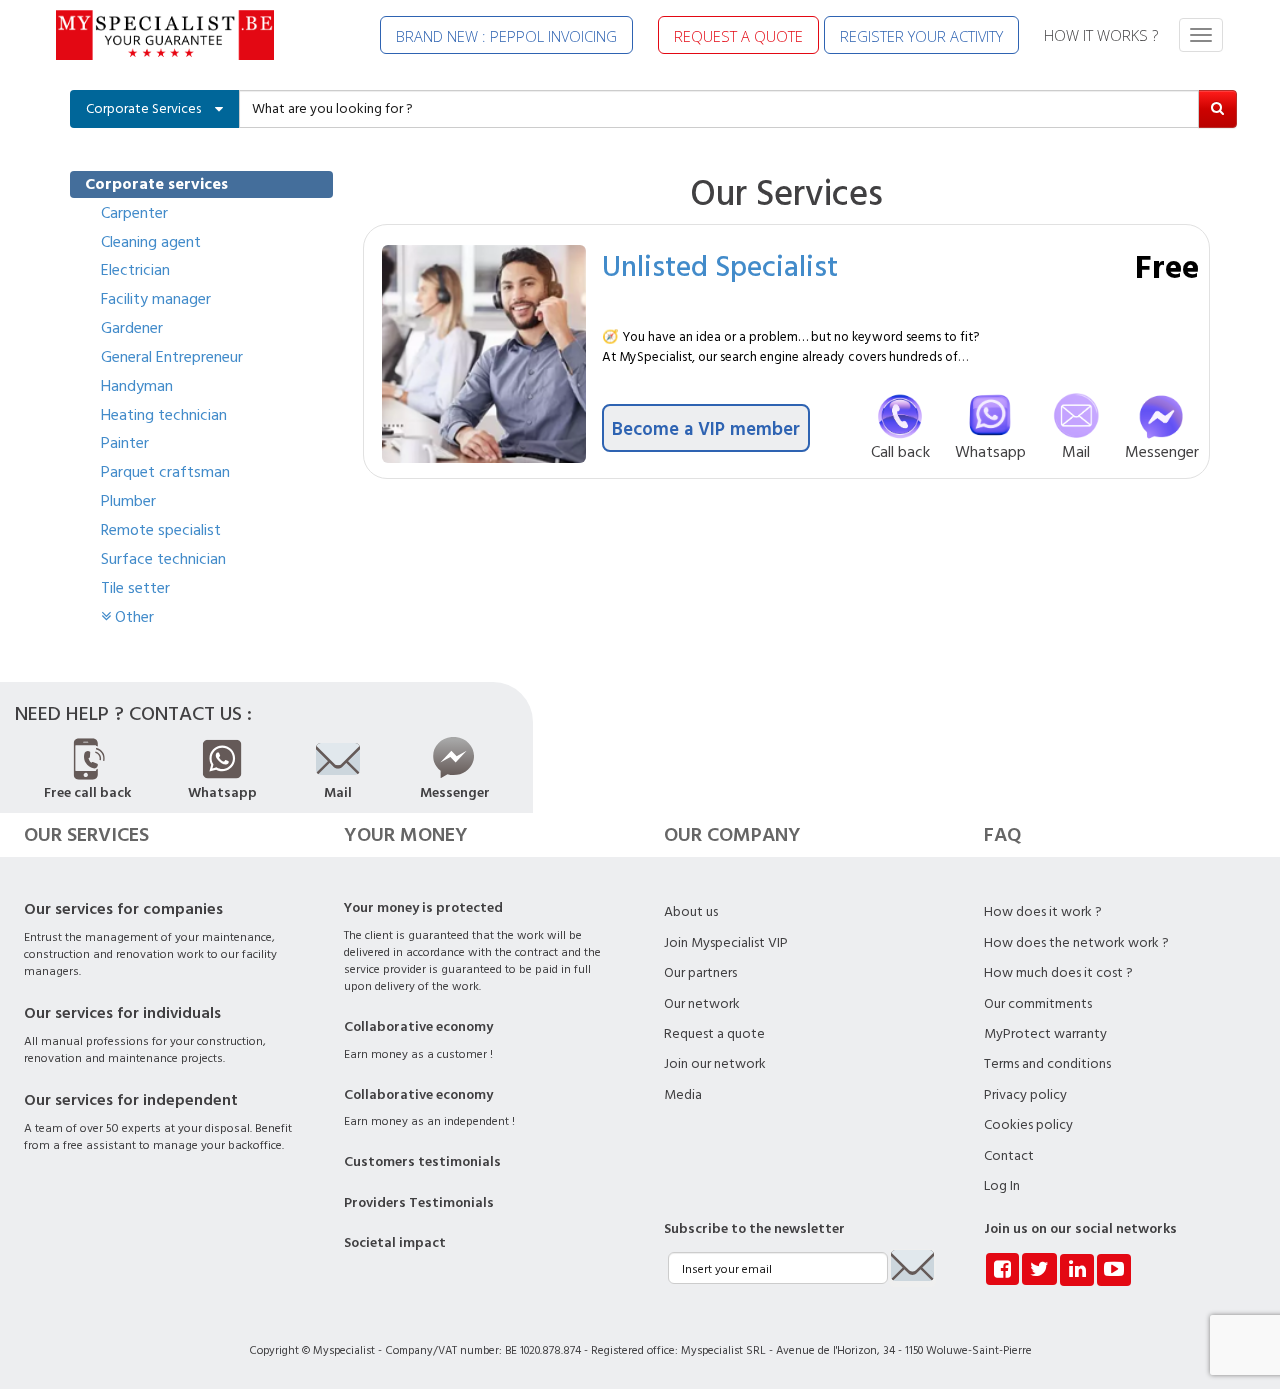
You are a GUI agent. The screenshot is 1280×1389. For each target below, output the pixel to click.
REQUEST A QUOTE (738, 36)
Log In (1002, 1186)
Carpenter (134, 213)
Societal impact (395, 1243)
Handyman (137, 386)
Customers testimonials (422, 1162)
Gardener (132, 328)
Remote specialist (161, 530)
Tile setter (135, 588)
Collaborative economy (418, 1027)
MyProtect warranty (1045, 1034)
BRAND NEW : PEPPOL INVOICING (506, 36)
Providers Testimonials (419, 1203)
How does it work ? (1043, 912)
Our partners (700, 973)
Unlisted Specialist (720, 265)
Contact (1009, 1156)
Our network (702, 1004)
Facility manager (156, 299)
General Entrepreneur (172, 357)
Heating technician (164, 415)
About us (691, 912)
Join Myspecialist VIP (726, 943)
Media (683, 1095)
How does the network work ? (1076, 943)
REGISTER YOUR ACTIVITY (921, 36)
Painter (125, 443)
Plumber (128, 501)
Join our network (715, 1064)
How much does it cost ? (1058, 973)
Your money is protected (423, 908)
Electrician (135, 270)
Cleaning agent (151, 242)
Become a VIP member (706, 428)
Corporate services (156, 184)
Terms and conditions (1047, 1064)
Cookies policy (1028, 1125)
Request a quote (714, 1034)
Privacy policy (1025, 1095)
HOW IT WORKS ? (1101, 35)
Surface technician (163, 559)
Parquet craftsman (165, 472)
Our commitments (1038, 1004)
